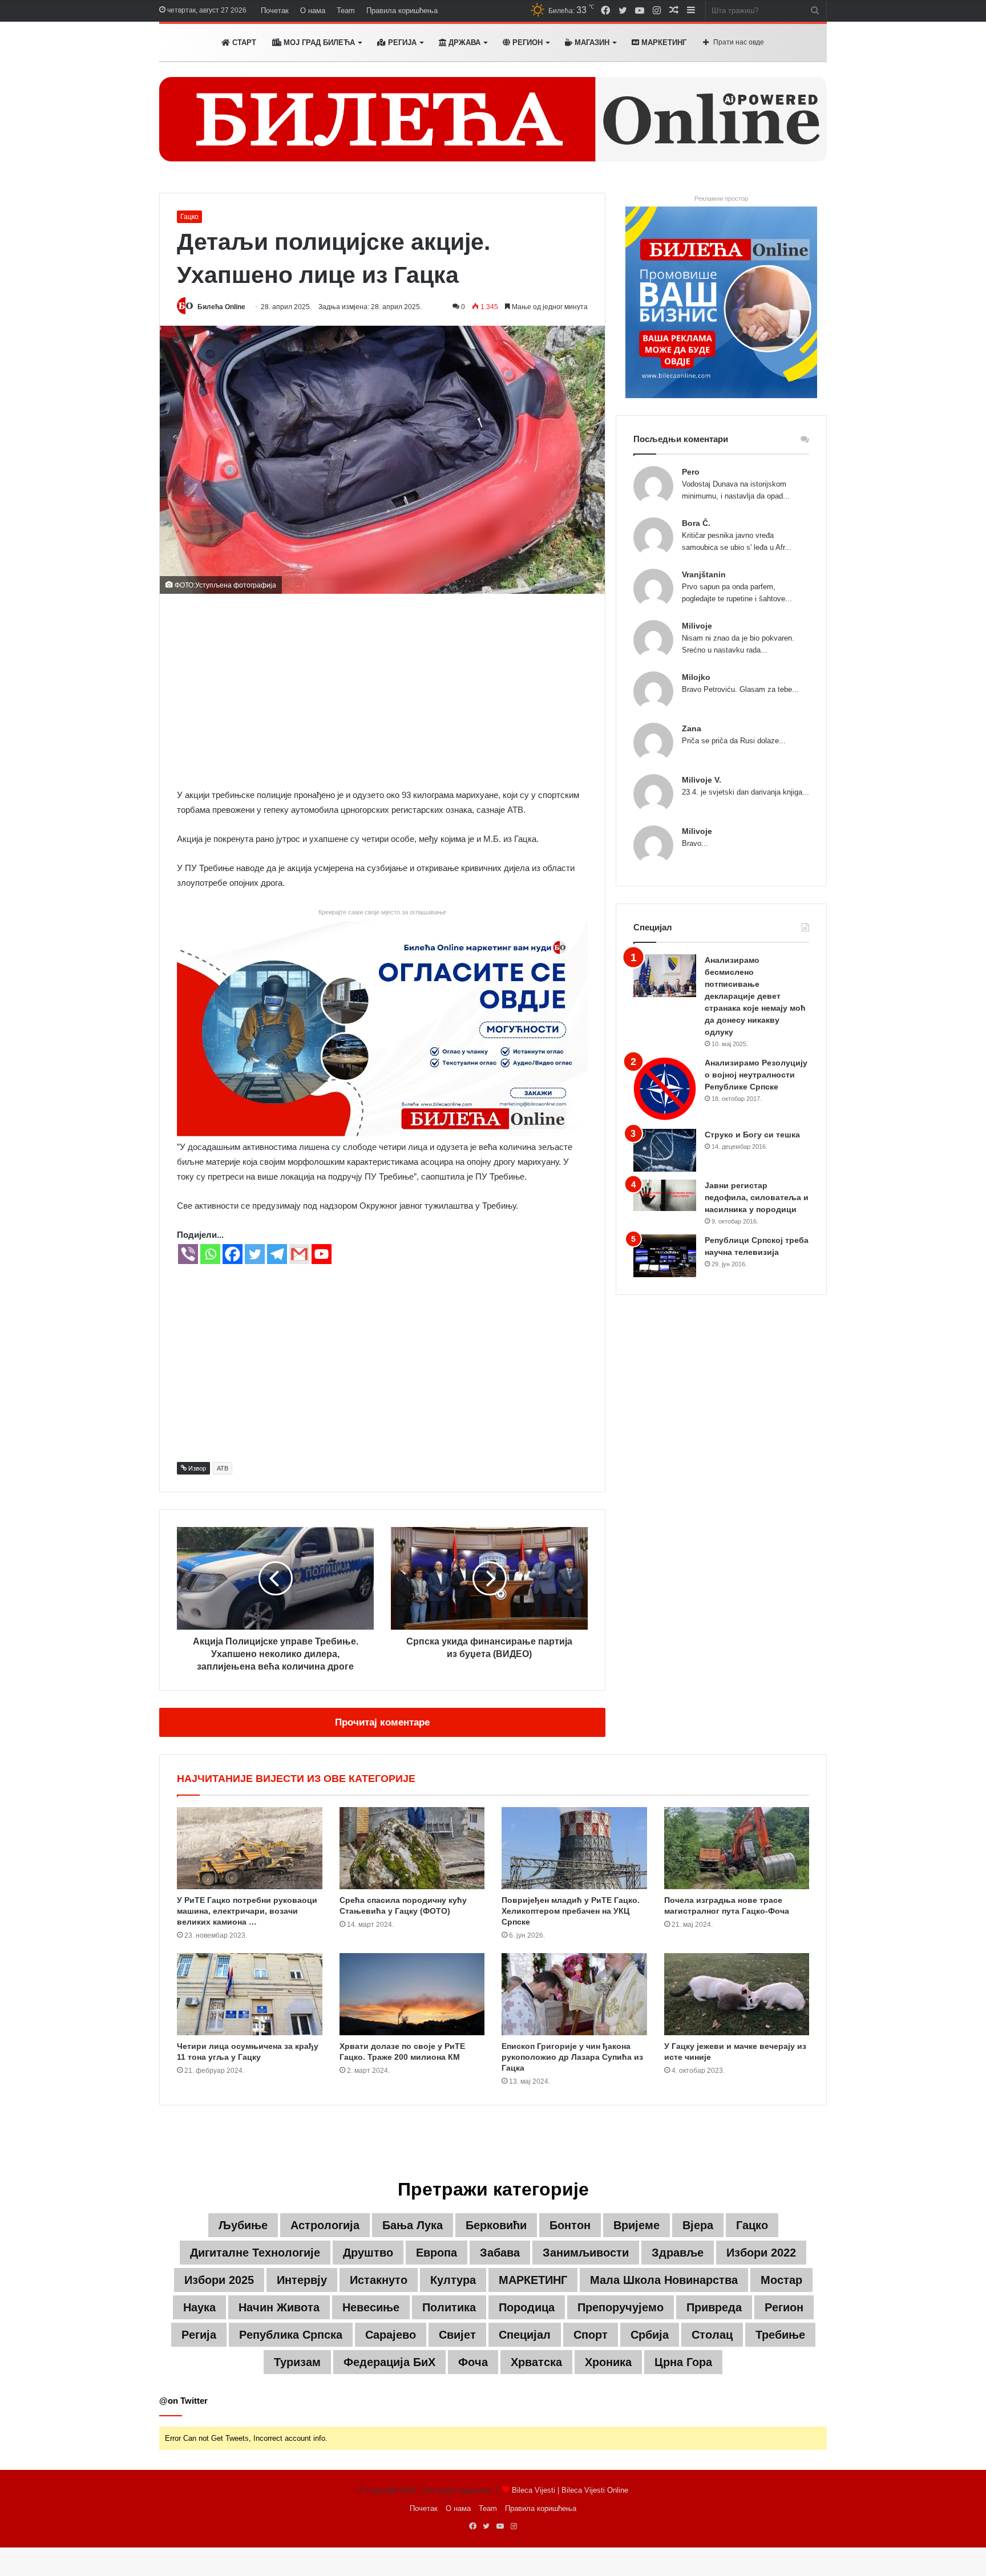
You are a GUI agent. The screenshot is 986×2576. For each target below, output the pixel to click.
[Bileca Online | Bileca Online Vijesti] (493, 119)
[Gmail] (299, 1254)
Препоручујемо (621, 2307)
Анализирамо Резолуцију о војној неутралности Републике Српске (756, 1075)
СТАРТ (243, 42)
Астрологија (325, 2225)
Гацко (189, 217)
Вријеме (637, 2225)
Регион (526, 42)
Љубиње (243, 2225)
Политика (449, 2307)
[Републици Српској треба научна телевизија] (665, 1256)
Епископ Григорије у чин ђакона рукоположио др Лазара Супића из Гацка (572, 2057)
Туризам (297, 2362)
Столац (712, 2335)
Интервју (302, 2280)
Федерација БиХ (389, 2362)
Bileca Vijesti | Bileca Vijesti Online (570, 2490)
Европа (437, 2253)
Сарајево (391, 2335)
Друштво (368, 2253)
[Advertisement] (382, 691)
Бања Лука (413, 2225)
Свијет (457, 2335)
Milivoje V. (702, 780)
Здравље (678, 2253)
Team (346, 11)
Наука (199, 2307)
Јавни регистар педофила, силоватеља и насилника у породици (757, 1197)
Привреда (714, 2307)
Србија (650, 2335)
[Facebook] (233, 1254)
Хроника (608, 2362)
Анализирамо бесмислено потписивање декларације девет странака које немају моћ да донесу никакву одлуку (755, 996)
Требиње (780, 2335)
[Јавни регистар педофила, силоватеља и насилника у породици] (665, 1195)
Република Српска (291, 2335)
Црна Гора (683, 2362)
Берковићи (496, 2225)
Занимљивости (586, 2253)
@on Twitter (183, 2401)
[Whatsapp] (210, 1254)
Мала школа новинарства (664, 2280)
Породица (527, 2307)
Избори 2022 (761, 2253)
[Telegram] (277, 1254)
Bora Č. (696, 523)
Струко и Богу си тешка (752, 1135)
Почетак (275, 11)
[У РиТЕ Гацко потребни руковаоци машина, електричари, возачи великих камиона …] (250, 1848)
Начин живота (279, 2307)
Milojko (696, 677)
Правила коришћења (402, 11)
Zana (692, 728)
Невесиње (371, 2307)
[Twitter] (255, 1254)
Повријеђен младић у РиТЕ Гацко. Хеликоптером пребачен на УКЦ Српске (571, 1911)
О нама (313, 11)
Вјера (698, 2225)
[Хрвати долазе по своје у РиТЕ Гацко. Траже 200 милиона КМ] (412, 1994)
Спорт (591, 2335)
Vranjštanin (704, 574)
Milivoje (697, 626)
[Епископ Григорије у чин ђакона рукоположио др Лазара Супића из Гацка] (574, 1994)
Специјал (525, 2335)
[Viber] (188, 1254)
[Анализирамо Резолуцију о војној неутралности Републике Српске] (665, 1089)
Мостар (781, 2280)
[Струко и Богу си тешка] (665, 1150)
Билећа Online (221, 307)
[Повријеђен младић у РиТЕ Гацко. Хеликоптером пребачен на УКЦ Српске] (574, 1848)
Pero (691, 472)
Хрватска (536, 2362)
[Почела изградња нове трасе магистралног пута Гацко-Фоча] (737, 1848)
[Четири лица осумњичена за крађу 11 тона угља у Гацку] (250, 1994)
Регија (199, 2335)
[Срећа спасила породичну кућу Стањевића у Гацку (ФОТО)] (412, 1848)
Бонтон (570, 2225)
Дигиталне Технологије (255, 2253)
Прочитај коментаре (382, 1722)
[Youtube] (322, 1254)
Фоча (473, 2362)
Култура (453, 2280)
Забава (500, 2253)
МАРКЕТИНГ (663, 42)
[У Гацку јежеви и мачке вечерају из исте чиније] (737, 1994)
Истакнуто (379, 2280)
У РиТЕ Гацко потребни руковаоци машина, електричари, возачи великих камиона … (247, 1911)
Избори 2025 (219, 2280)
